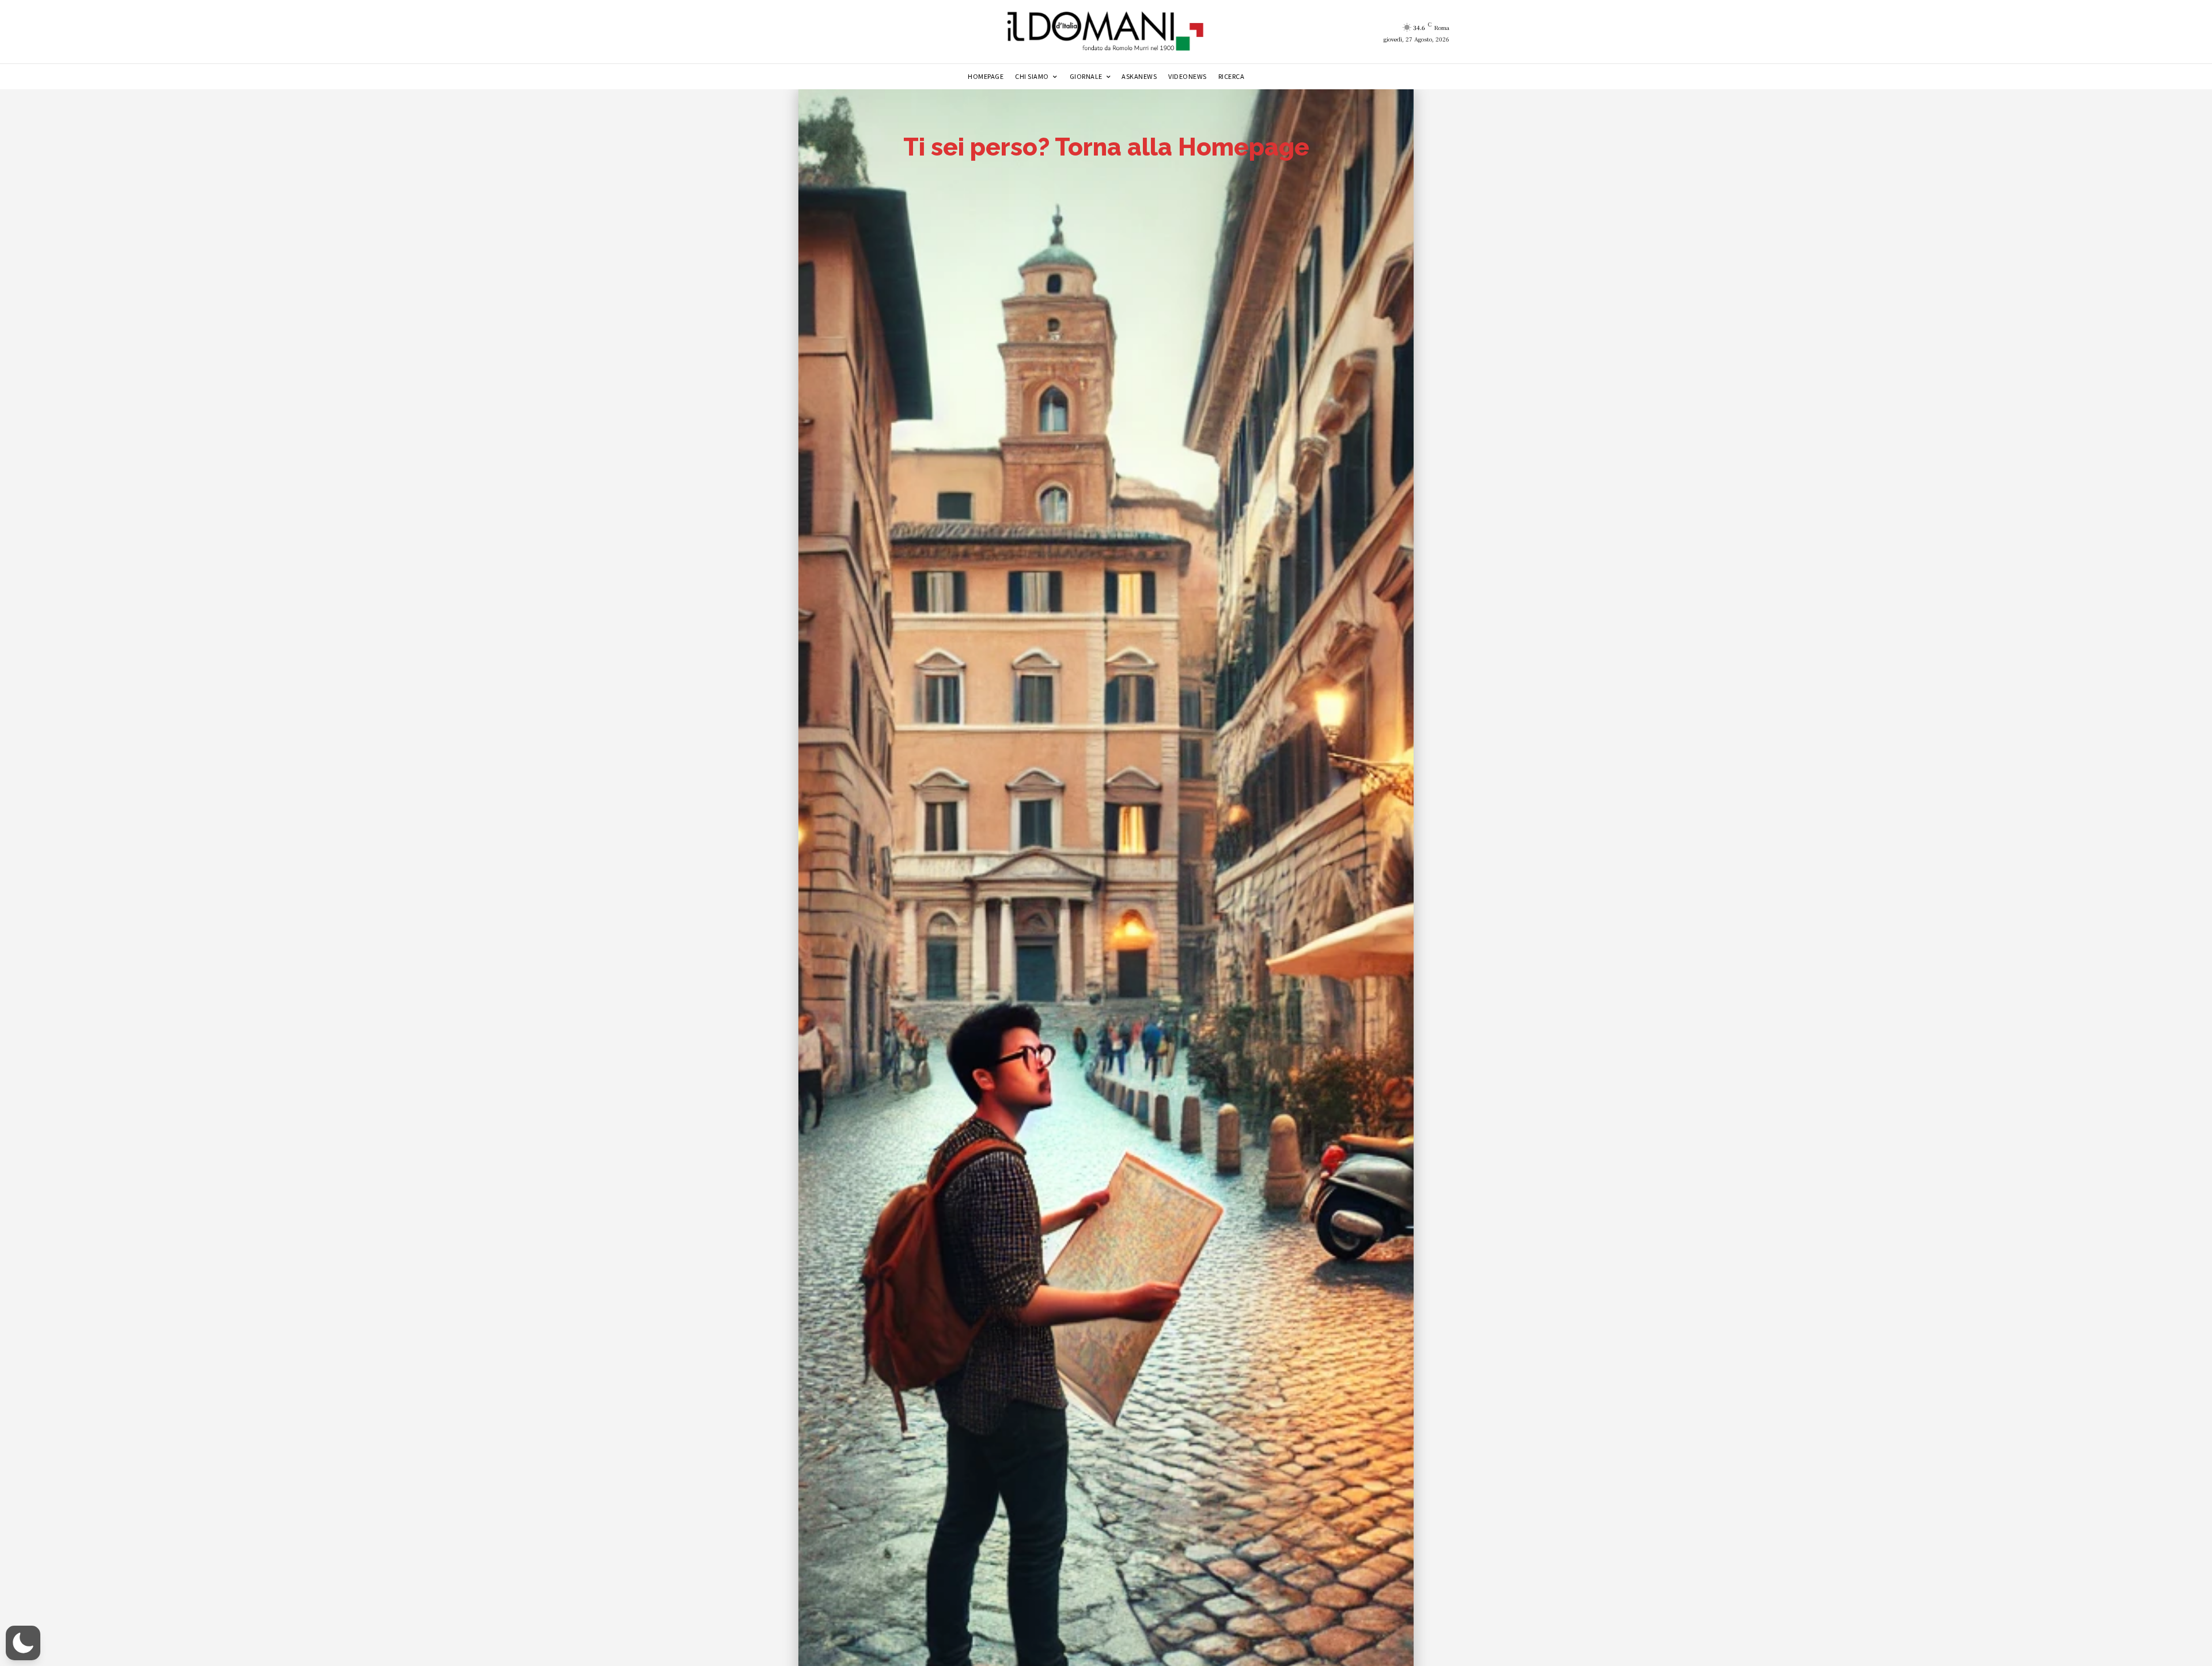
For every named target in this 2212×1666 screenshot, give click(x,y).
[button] (23, 1643)
